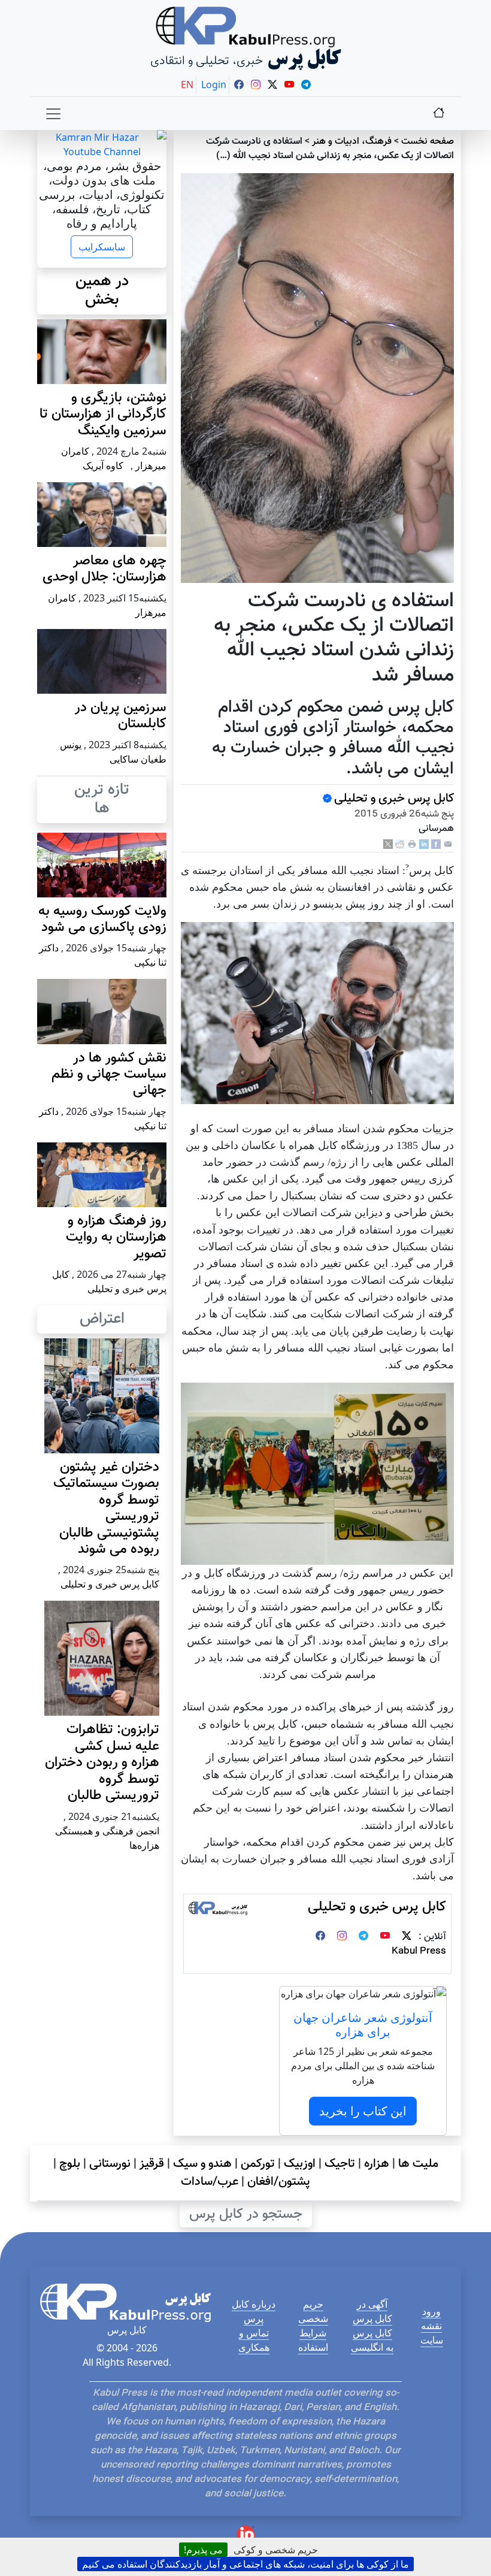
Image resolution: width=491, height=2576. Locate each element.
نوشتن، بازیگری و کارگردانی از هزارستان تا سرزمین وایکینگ (103, 415)
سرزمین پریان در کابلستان (121, 716)
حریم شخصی (313, 2311)
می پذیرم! (203, 2550)
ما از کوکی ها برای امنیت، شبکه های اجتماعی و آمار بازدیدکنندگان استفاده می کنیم (245, 2564)
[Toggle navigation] (53, 114)
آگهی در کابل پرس (372, 2311)
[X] (388, 844)
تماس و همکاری (254, 2340)
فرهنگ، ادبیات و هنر (352, 142)
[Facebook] (436, 844)
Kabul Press (419, 1951)
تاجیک (340, 2164)
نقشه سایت (432, 2333)
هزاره (377, 2164)
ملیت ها (418, 2164)
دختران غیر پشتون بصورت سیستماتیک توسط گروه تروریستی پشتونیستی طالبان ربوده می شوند (106, 1508)
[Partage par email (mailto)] (448, 844)
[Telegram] (363, 1937)
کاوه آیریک (103, 465)
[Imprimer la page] (412, 844)
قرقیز (152, 2164)
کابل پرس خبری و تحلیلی (394, 799)
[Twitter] (407, 1937)
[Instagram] (342, 1937)
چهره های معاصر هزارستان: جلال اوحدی (104, 569)
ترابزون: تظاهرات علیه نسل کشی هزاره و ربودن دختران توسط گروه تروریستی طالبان (102, 1763)
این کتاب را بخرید (363, 2111)
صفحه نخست (428, 142)
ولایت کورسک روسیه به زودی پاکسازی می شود (102, 920)
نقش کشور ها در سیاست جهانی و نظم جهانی (109, 1075)
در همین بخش (102, 291)
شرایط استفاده (313, 2340)
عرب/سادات (210, 2182)
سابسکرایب (102, 247)
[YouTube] (385, 1937)
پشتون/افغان (279, 2182)
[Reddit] (400, 844)
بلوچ (70, 2164)
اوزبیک (300, 2164)
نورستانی (110, 2164)
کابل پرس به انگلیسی (372, 2340)
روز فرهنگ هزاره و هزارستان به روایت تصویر (116, 1238)
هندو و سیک (202, 2164)
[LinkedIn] (424, 844)
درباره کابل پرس (254, 2311)
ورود (431, 2311)
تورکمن (258, 2164)
